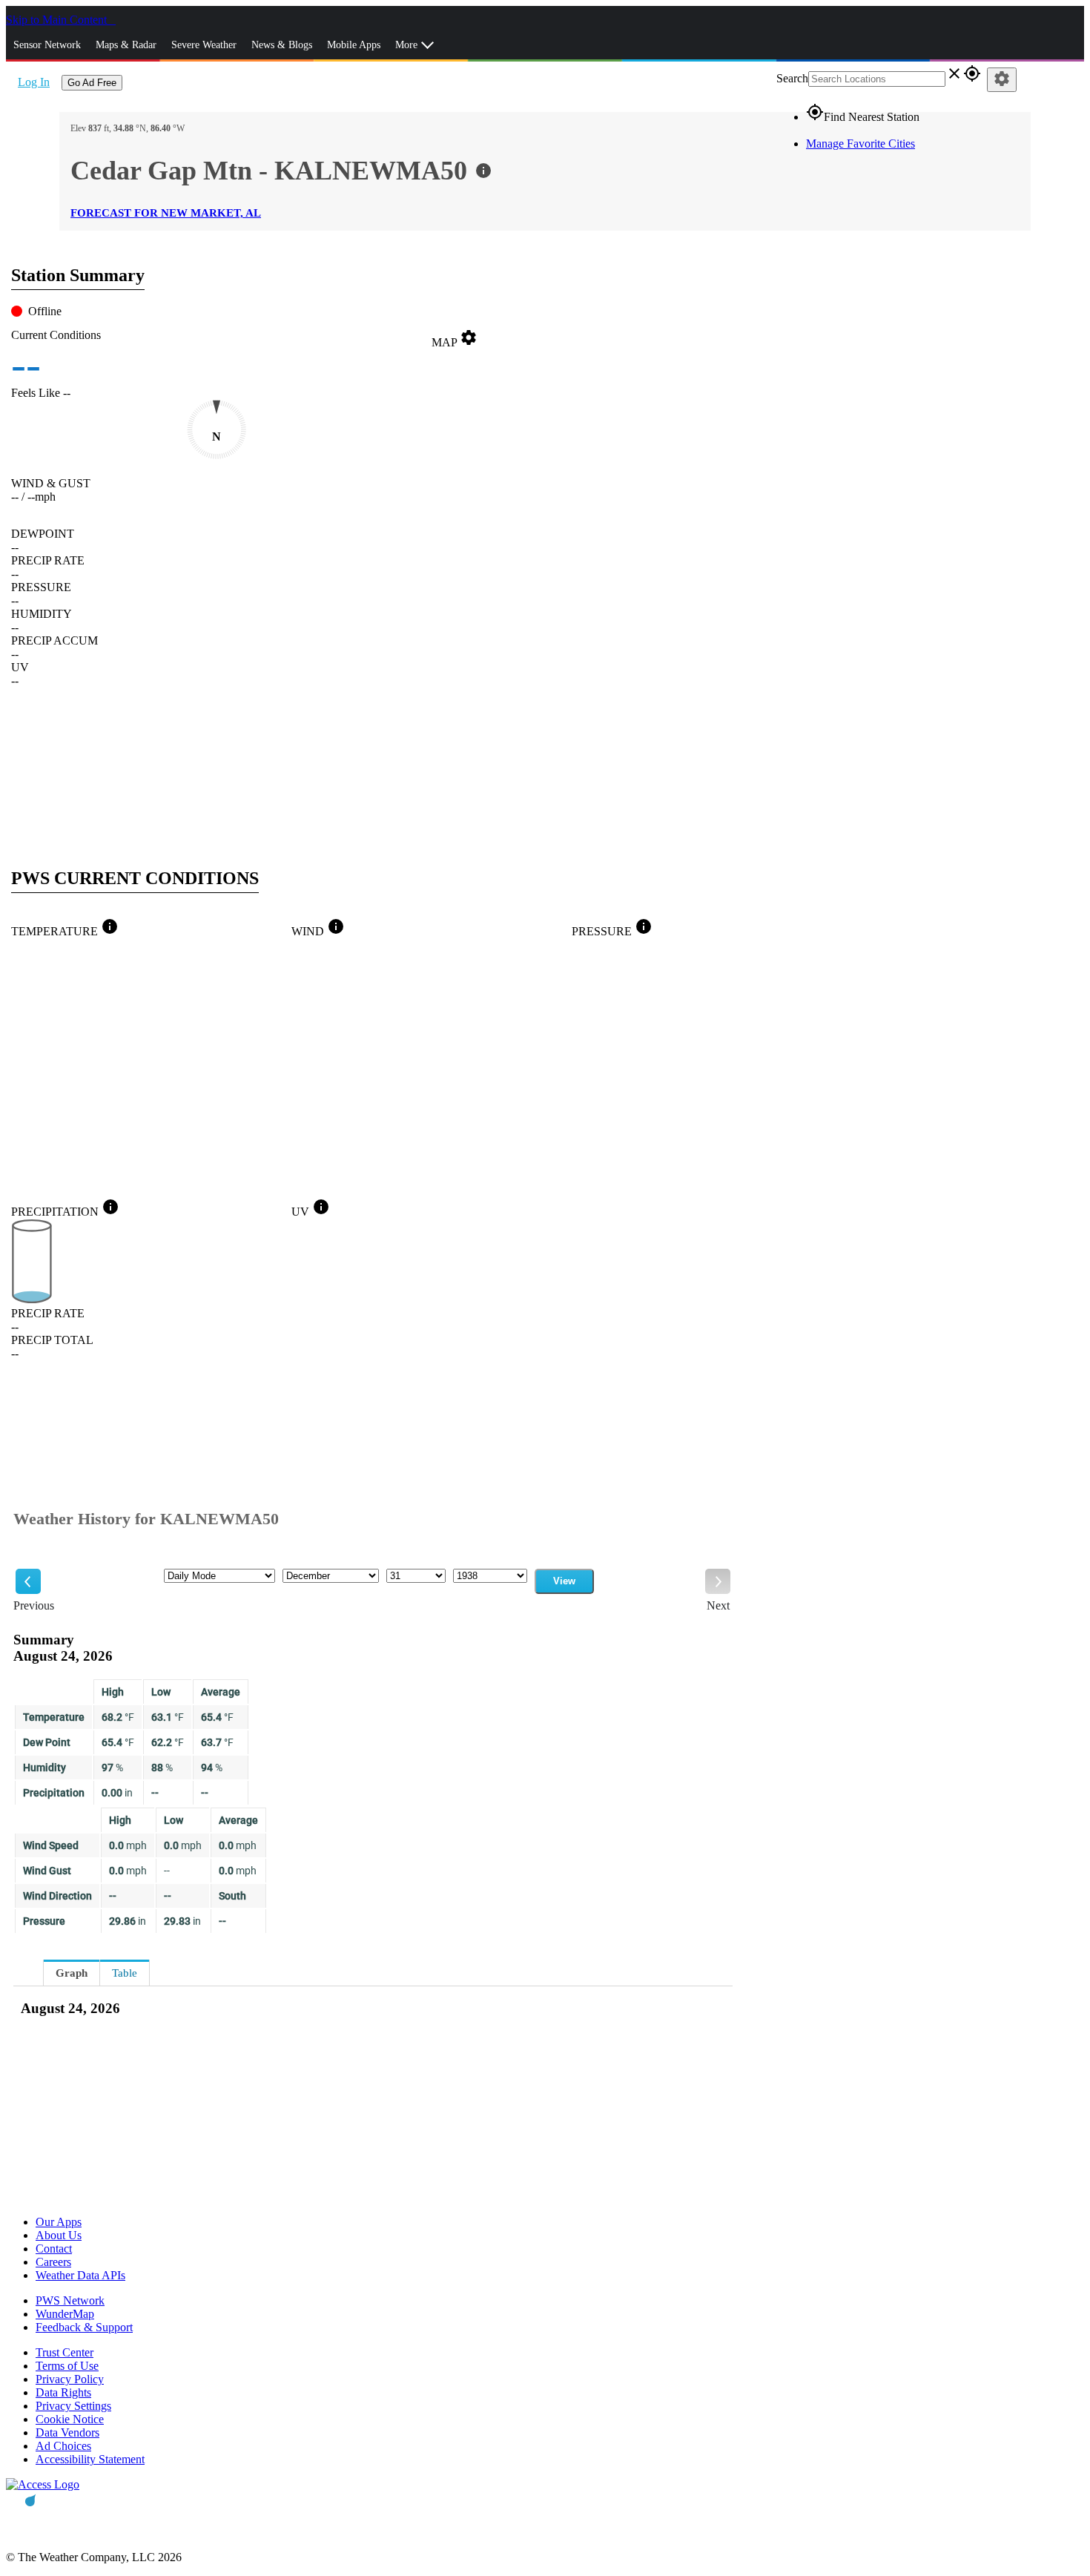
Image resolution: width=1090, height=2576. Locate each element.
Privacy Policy (70, 2379)
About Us (59, 2235)
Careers (53, 2262)
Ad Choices (63, 2446)
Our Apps (59, 2222)
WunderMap (65, 2314)
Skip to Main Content (58, 20)
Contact (54, 2249)
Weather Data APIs (80, 2275)
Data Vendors (67, 2432)
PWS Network (70, 2300)
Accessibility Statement (90, 2459)
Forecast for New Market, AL (166, 213)
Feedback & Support (84, 2327)
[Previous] (28, 1581)
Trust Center (65, 2352)
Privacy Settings (73, 2406)
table (125, 1973)
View (564, 1581)
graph (72, 1973)
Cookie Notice (70, 2419)
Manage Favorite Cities (861, 144)
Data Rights (63, 2392)
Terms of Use (67, 2366)
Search (792, 78)
